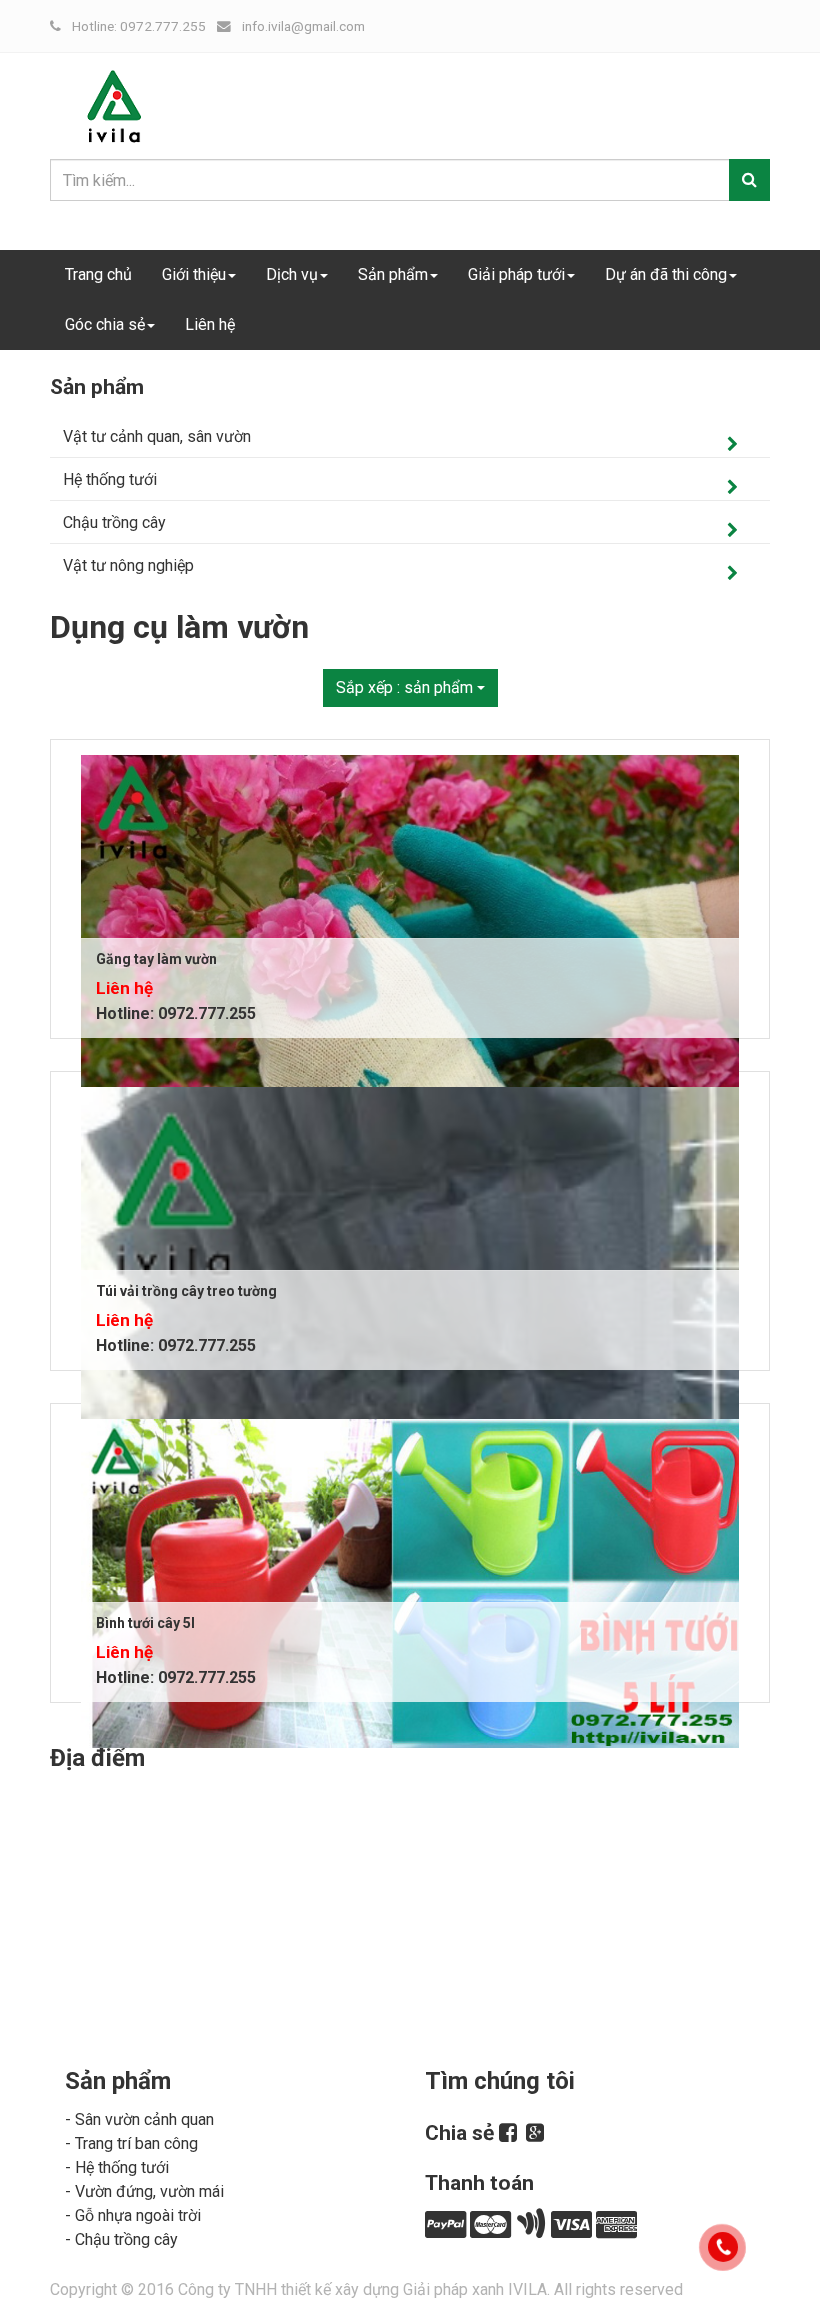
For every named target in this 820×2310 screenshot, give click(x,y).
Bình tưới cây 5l (145, 1623)
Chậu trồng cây (114, 522)
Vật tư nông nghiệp (128, 565)
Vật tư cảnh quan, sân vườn (157, 436)
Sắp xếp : (404, 687)
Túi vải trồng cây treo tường (186, 1291)
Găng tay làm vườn (156, 959)
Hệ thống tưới (110, 479)
